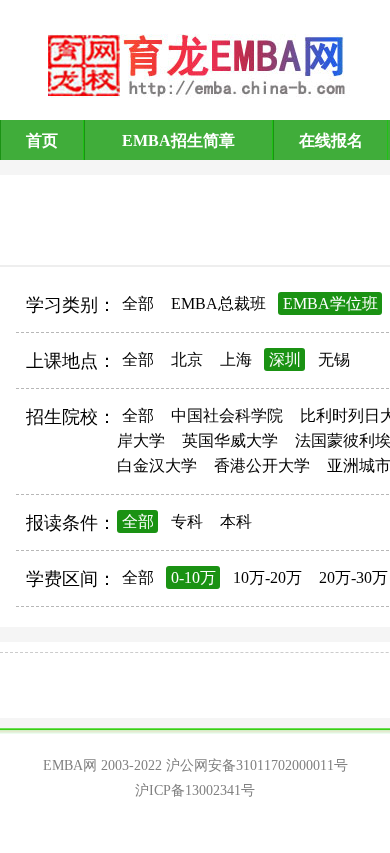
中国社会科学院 (227, 415)
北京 (187, 359)
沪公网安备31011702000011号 (257, 765)
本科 (236, 521)
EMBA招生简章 (178, 140)
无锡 (334, 359)
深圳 (285, 359)
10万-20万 (267, 577)
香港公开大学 (262, 465)
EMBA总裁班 (218, 303)
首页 (42, 140)
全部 (138, 303)
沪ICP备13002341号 (195, 790)
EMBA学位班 (330, 303)
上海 (236, 359)
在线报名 (331, 140)
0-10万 (193, 577)
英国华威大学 (230, 440)
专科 (187, 521)
